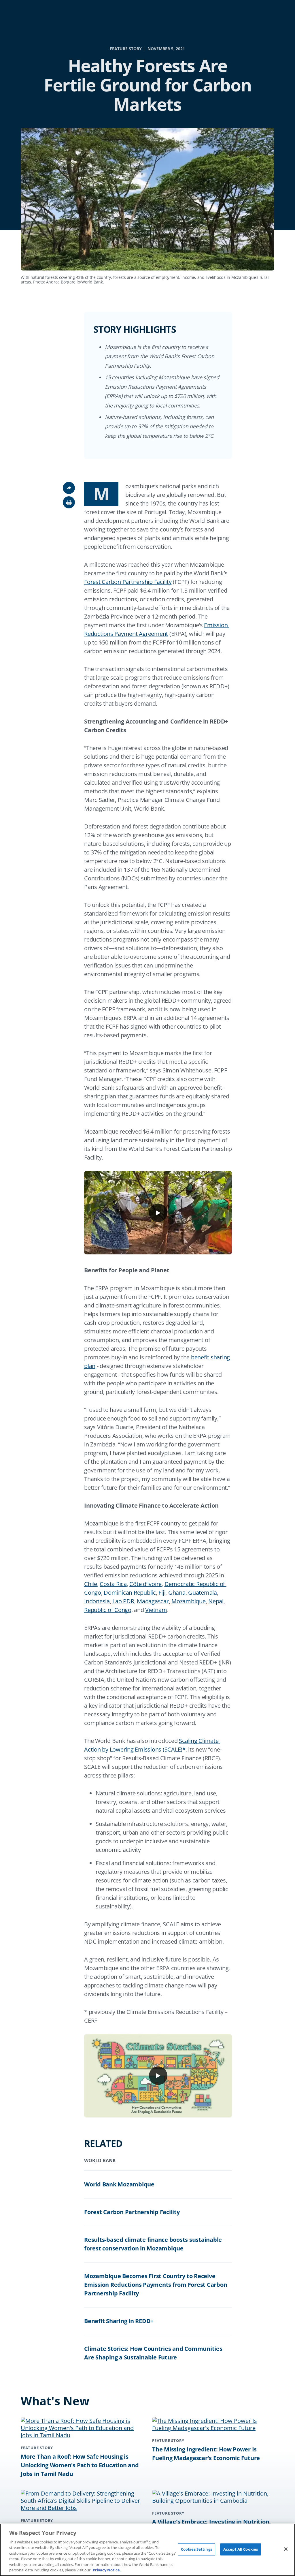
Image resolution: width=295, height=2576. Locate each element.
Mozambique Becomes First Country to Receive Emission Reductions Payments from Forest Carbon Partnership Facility (156, 2285)
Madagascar (153, 1601)
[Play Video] (158, 1213)
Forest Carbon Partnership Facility (128, 582)
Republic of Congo (108, 1610)
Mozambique (189, 1601)
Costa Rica (113, 1584)
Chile (91, 1584)
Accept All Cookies (241, 2549)
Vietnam (156, 1610)
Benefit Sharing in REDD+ (119, 2321)
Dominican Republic (130, 1593)
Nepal (216, 1601)
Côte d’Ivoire (145, 1584)
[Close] (286, 2549)
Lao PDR (123, 1601)
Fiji (162, 1593)
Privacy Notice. (107, 2570)
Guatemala (203, 1593)
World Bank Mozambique (119, 2184)
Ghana (177, 1593)
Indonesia (97, 1601)
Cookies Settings (196, 2549)
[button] (69, 502)
